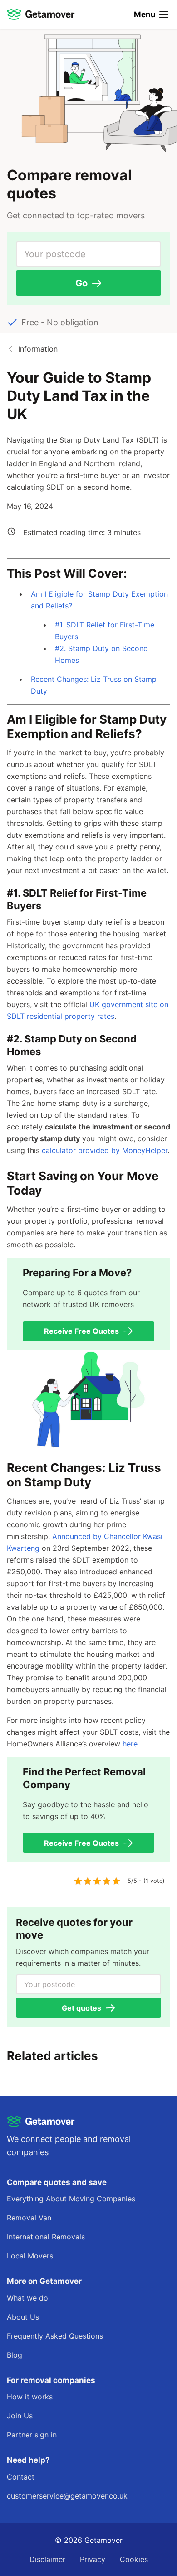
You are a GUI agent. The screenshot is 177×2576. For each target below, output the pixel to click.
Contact (21, 2477)
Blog (15, 2355)
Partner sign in (32, 2435)
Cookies (134, 2559)
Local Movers (30, 2256)
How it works (30, 2397)
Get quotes (81, 2008)
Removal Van (29, 2218)
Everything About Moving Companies (71, 2199)
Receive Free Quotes (81, 1331)
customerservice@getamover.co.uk (67, 2496)
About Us (23, 2317)
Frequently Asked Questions (55, 2336)
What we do (27, 2298)
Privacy (93, 2559)
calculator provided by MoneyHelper (105, 1150)
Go (81, 283)
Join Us (20, 2416)
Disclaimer (47, 2559)
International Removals (46, 2237)
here (130, 1744)
